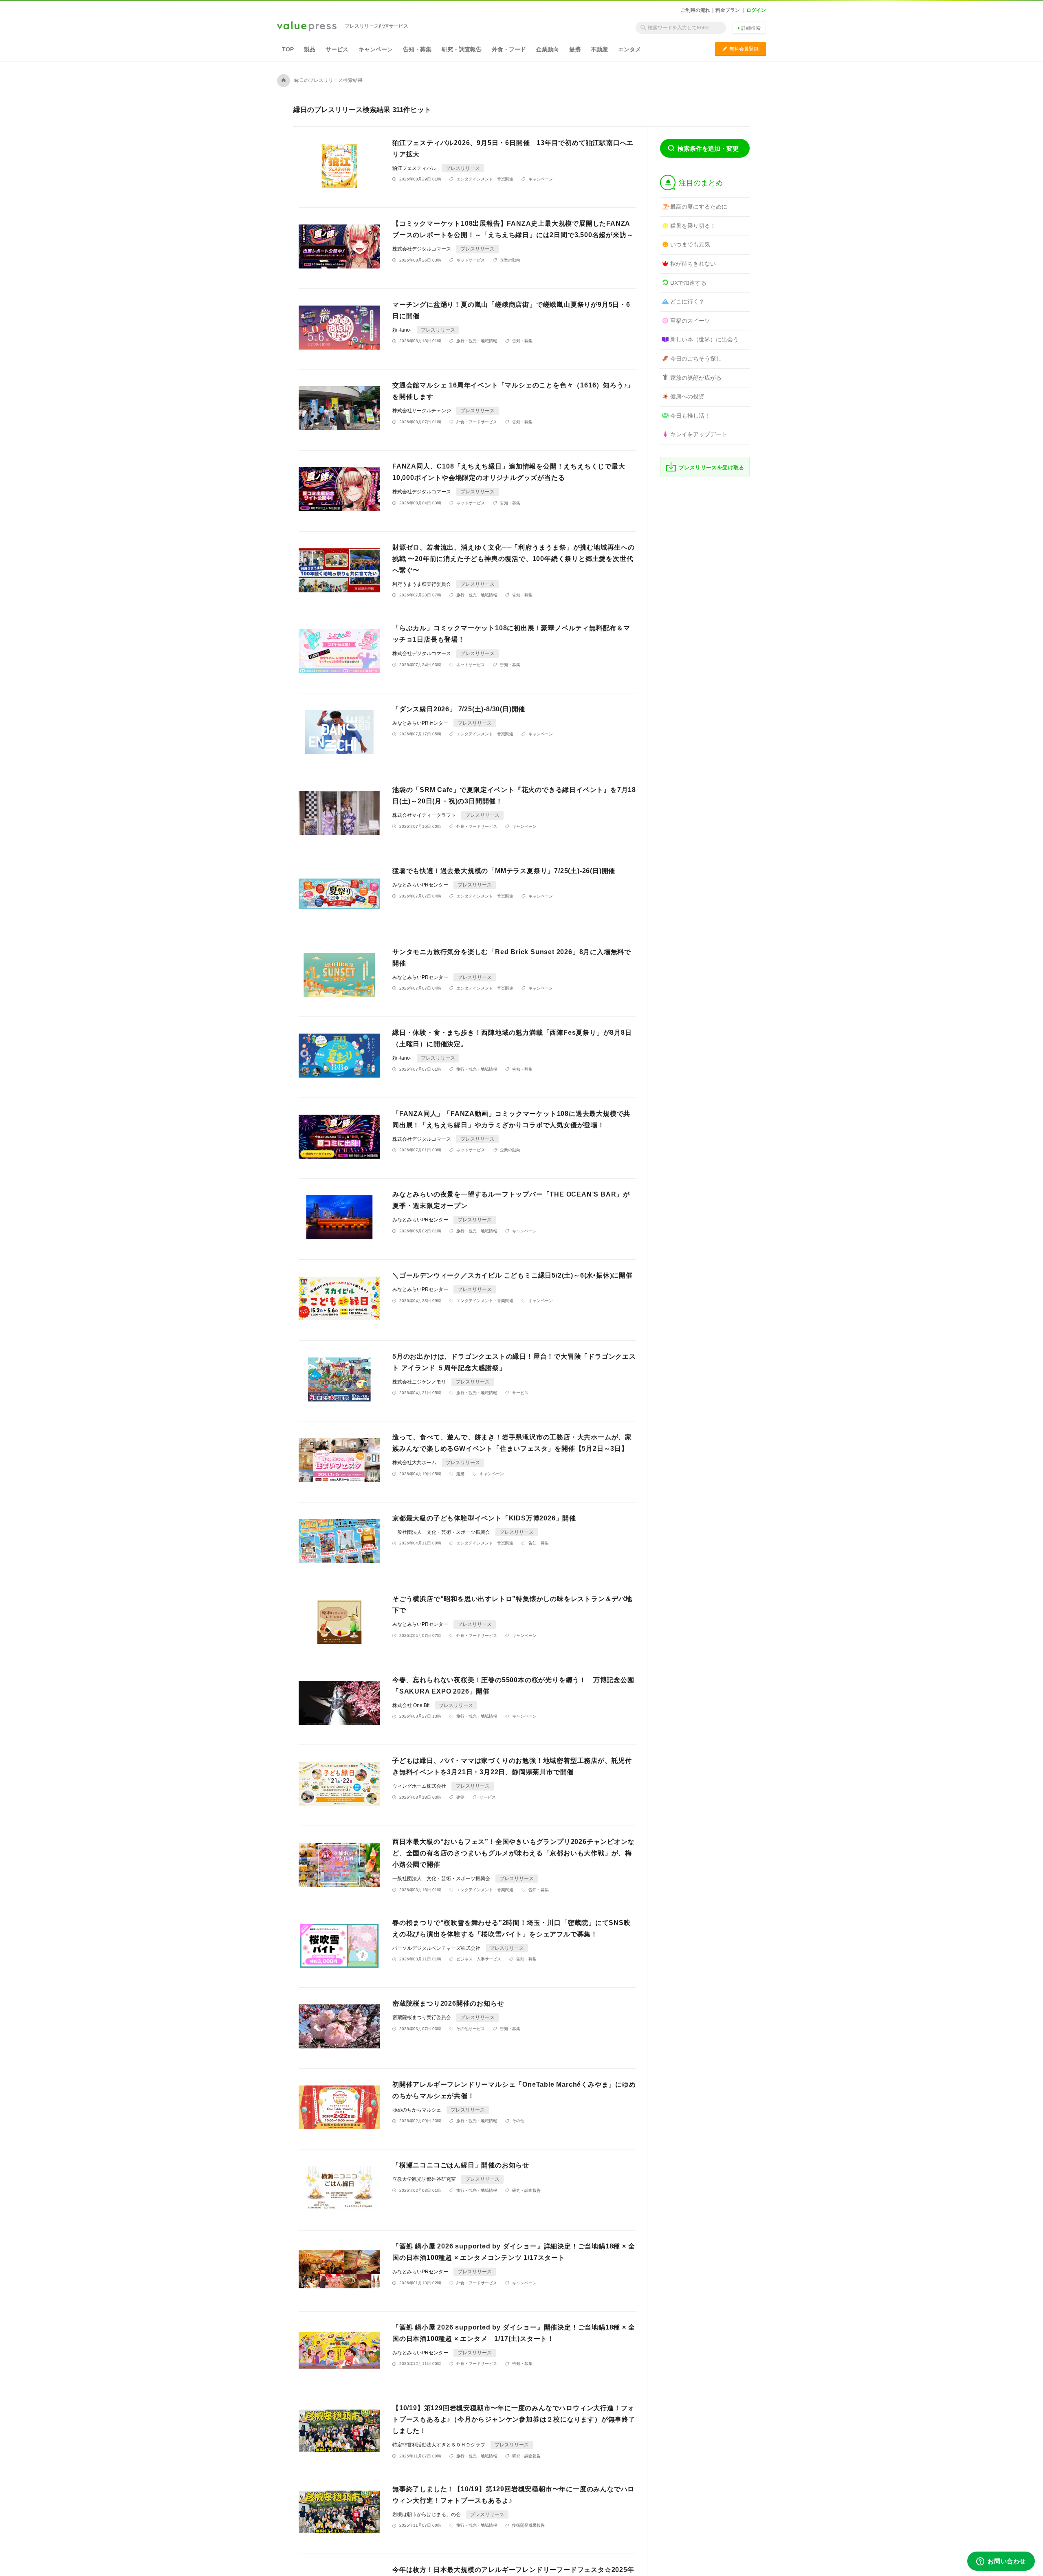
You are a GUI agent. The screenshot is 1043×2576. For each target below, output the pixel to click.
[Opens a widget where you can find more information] (1001, 2562)
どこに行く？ (687, 301)
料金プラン (728, 10)
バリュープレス (307, 27)
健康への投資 (687, 396)
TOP (288, 49)
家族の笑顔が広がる (696, 378)
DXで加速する (688, 283)
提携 (575, 49)
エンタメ (629, 49)
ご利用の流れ (695, 10)
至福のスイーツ (690, 321)
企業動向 (548, 49)
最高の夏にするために (699, 207)
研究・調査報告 (462, 49)
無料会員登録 (740, 49)
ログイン (756, 10)
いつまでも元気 (690, 244)
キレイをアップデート (699, 434)
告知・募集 (417, 49)
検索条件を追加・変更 (708, 148)
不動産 (599, 49)
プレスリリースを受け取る (712, 467)
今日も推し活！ (690, 416)
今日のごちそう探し (696, 359)
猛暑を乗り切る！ (693, 226)
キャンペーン (376, 49)
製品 (310, 49)
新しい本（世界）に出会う (704, 339)
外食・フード (509, 49)
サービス (337, 49)
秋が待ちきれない (693, 264)
